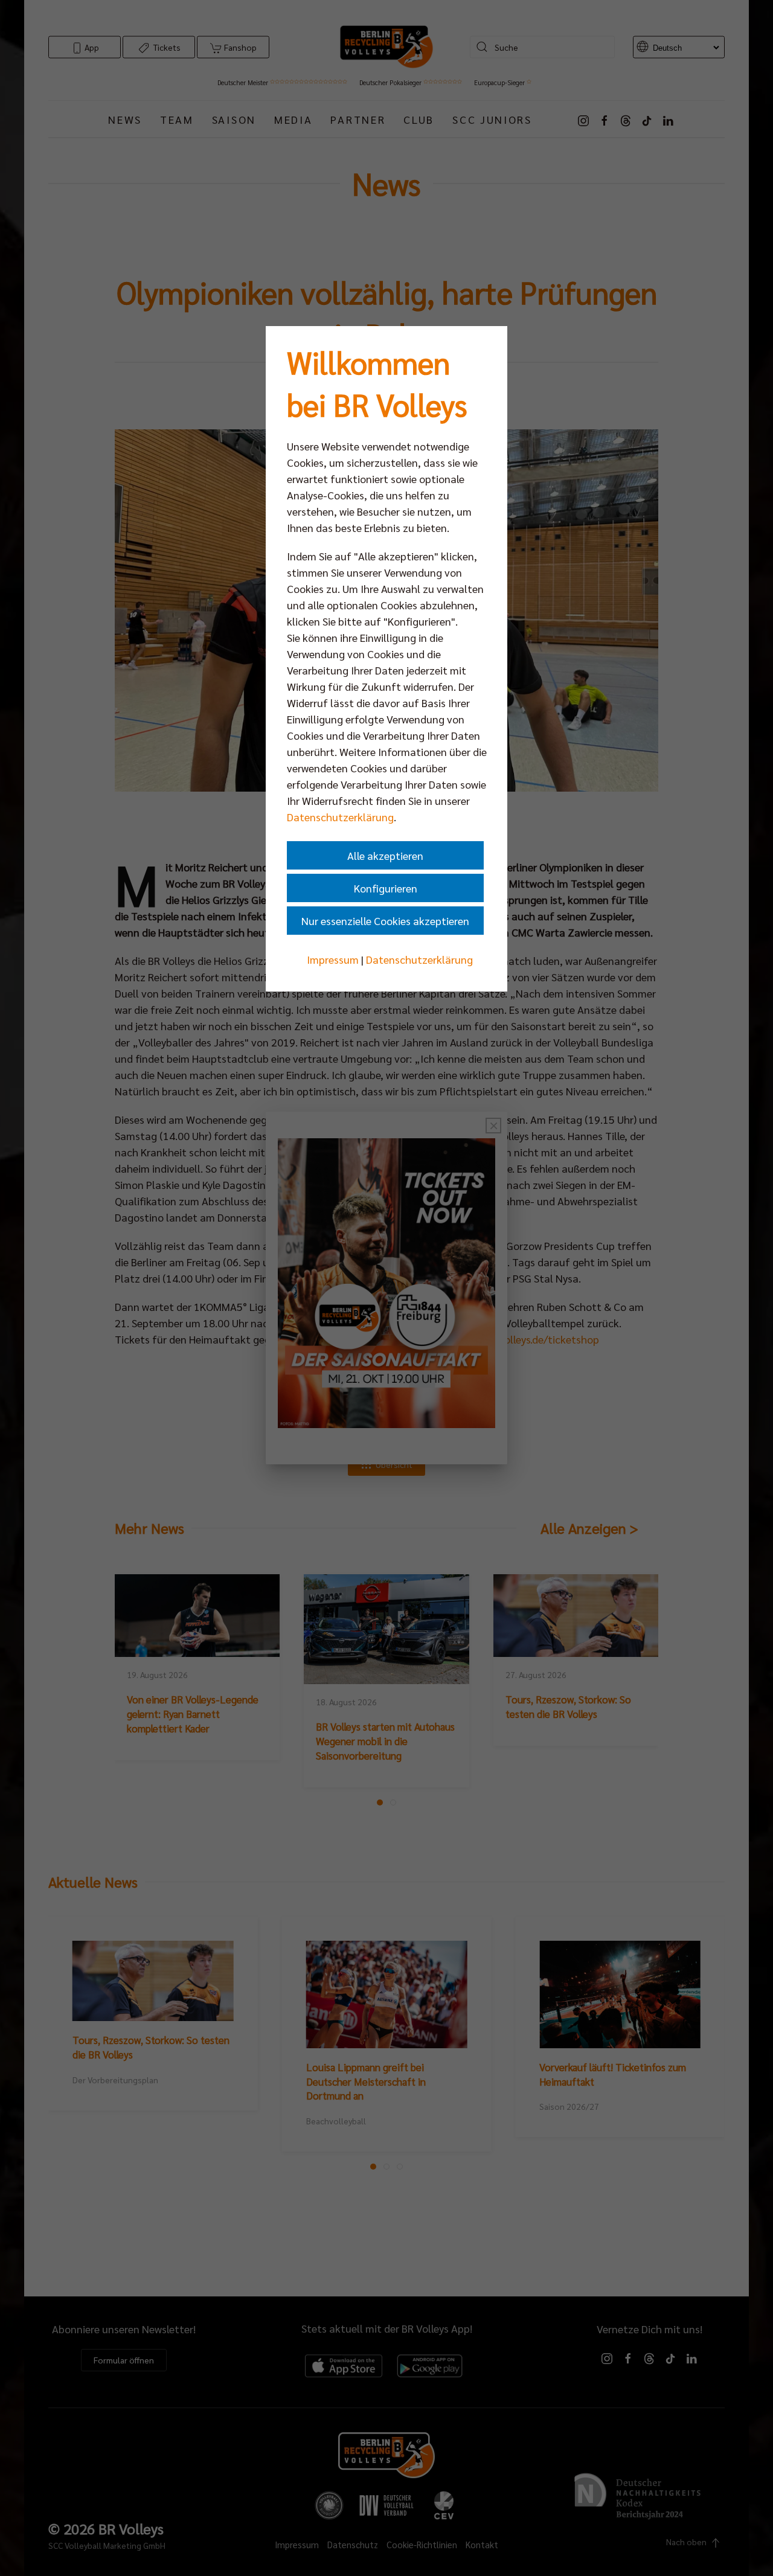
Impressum (333, 959)
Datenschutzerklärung (340, 817)
